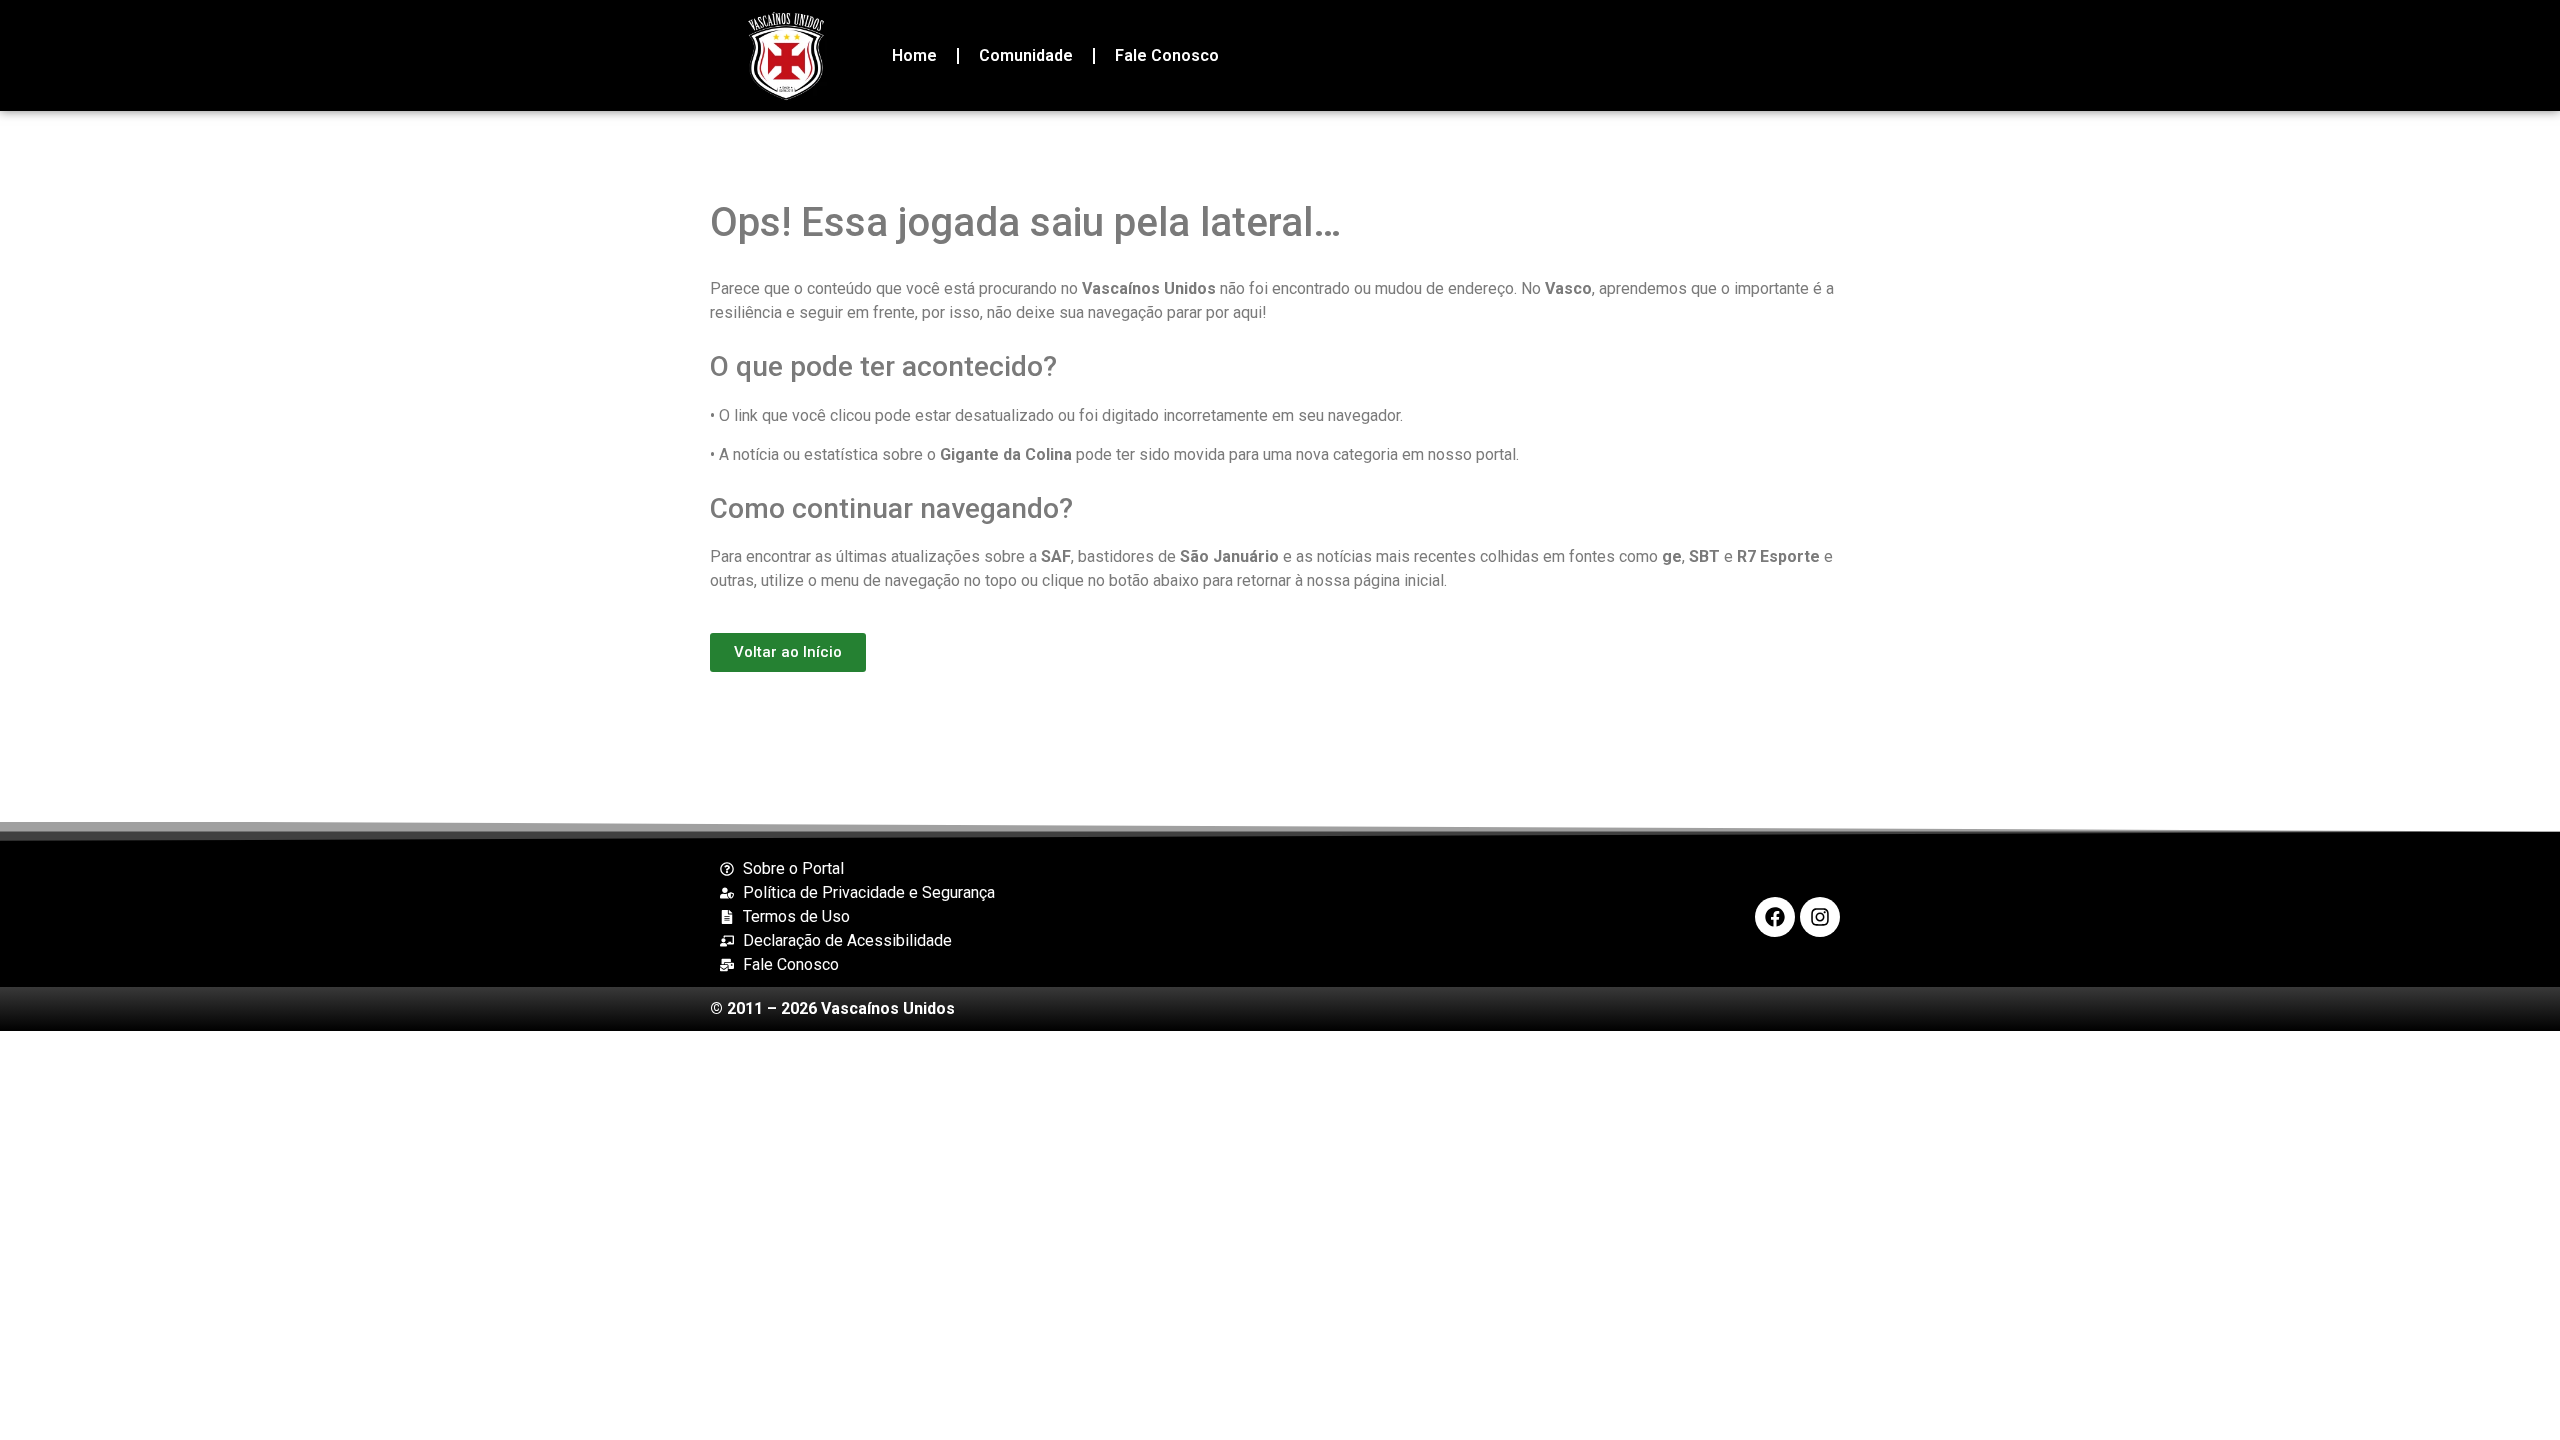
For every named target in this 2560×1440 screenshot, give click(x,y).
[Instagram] (1820, 917)
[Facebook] (1775, 917)
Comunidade (1026, 55)
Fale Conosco (1167, 55)
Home (914, 55)
